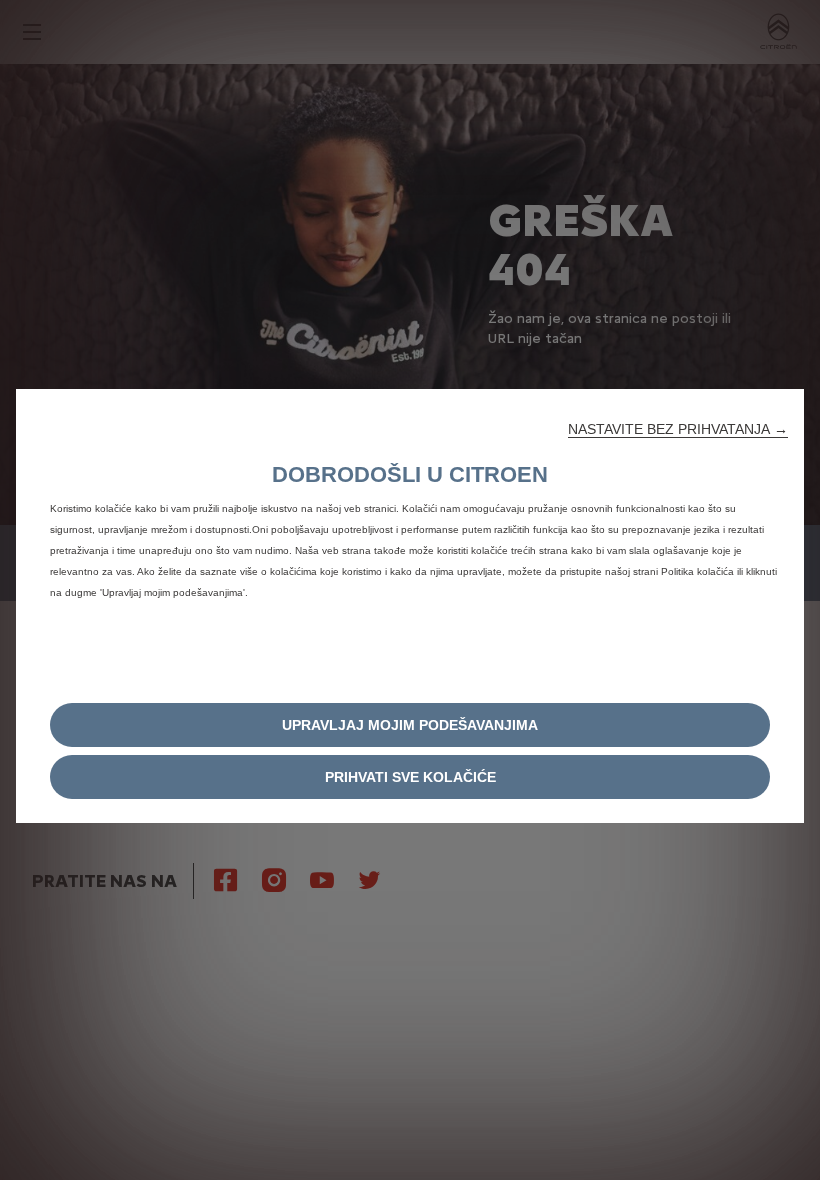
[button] (678, 429)
